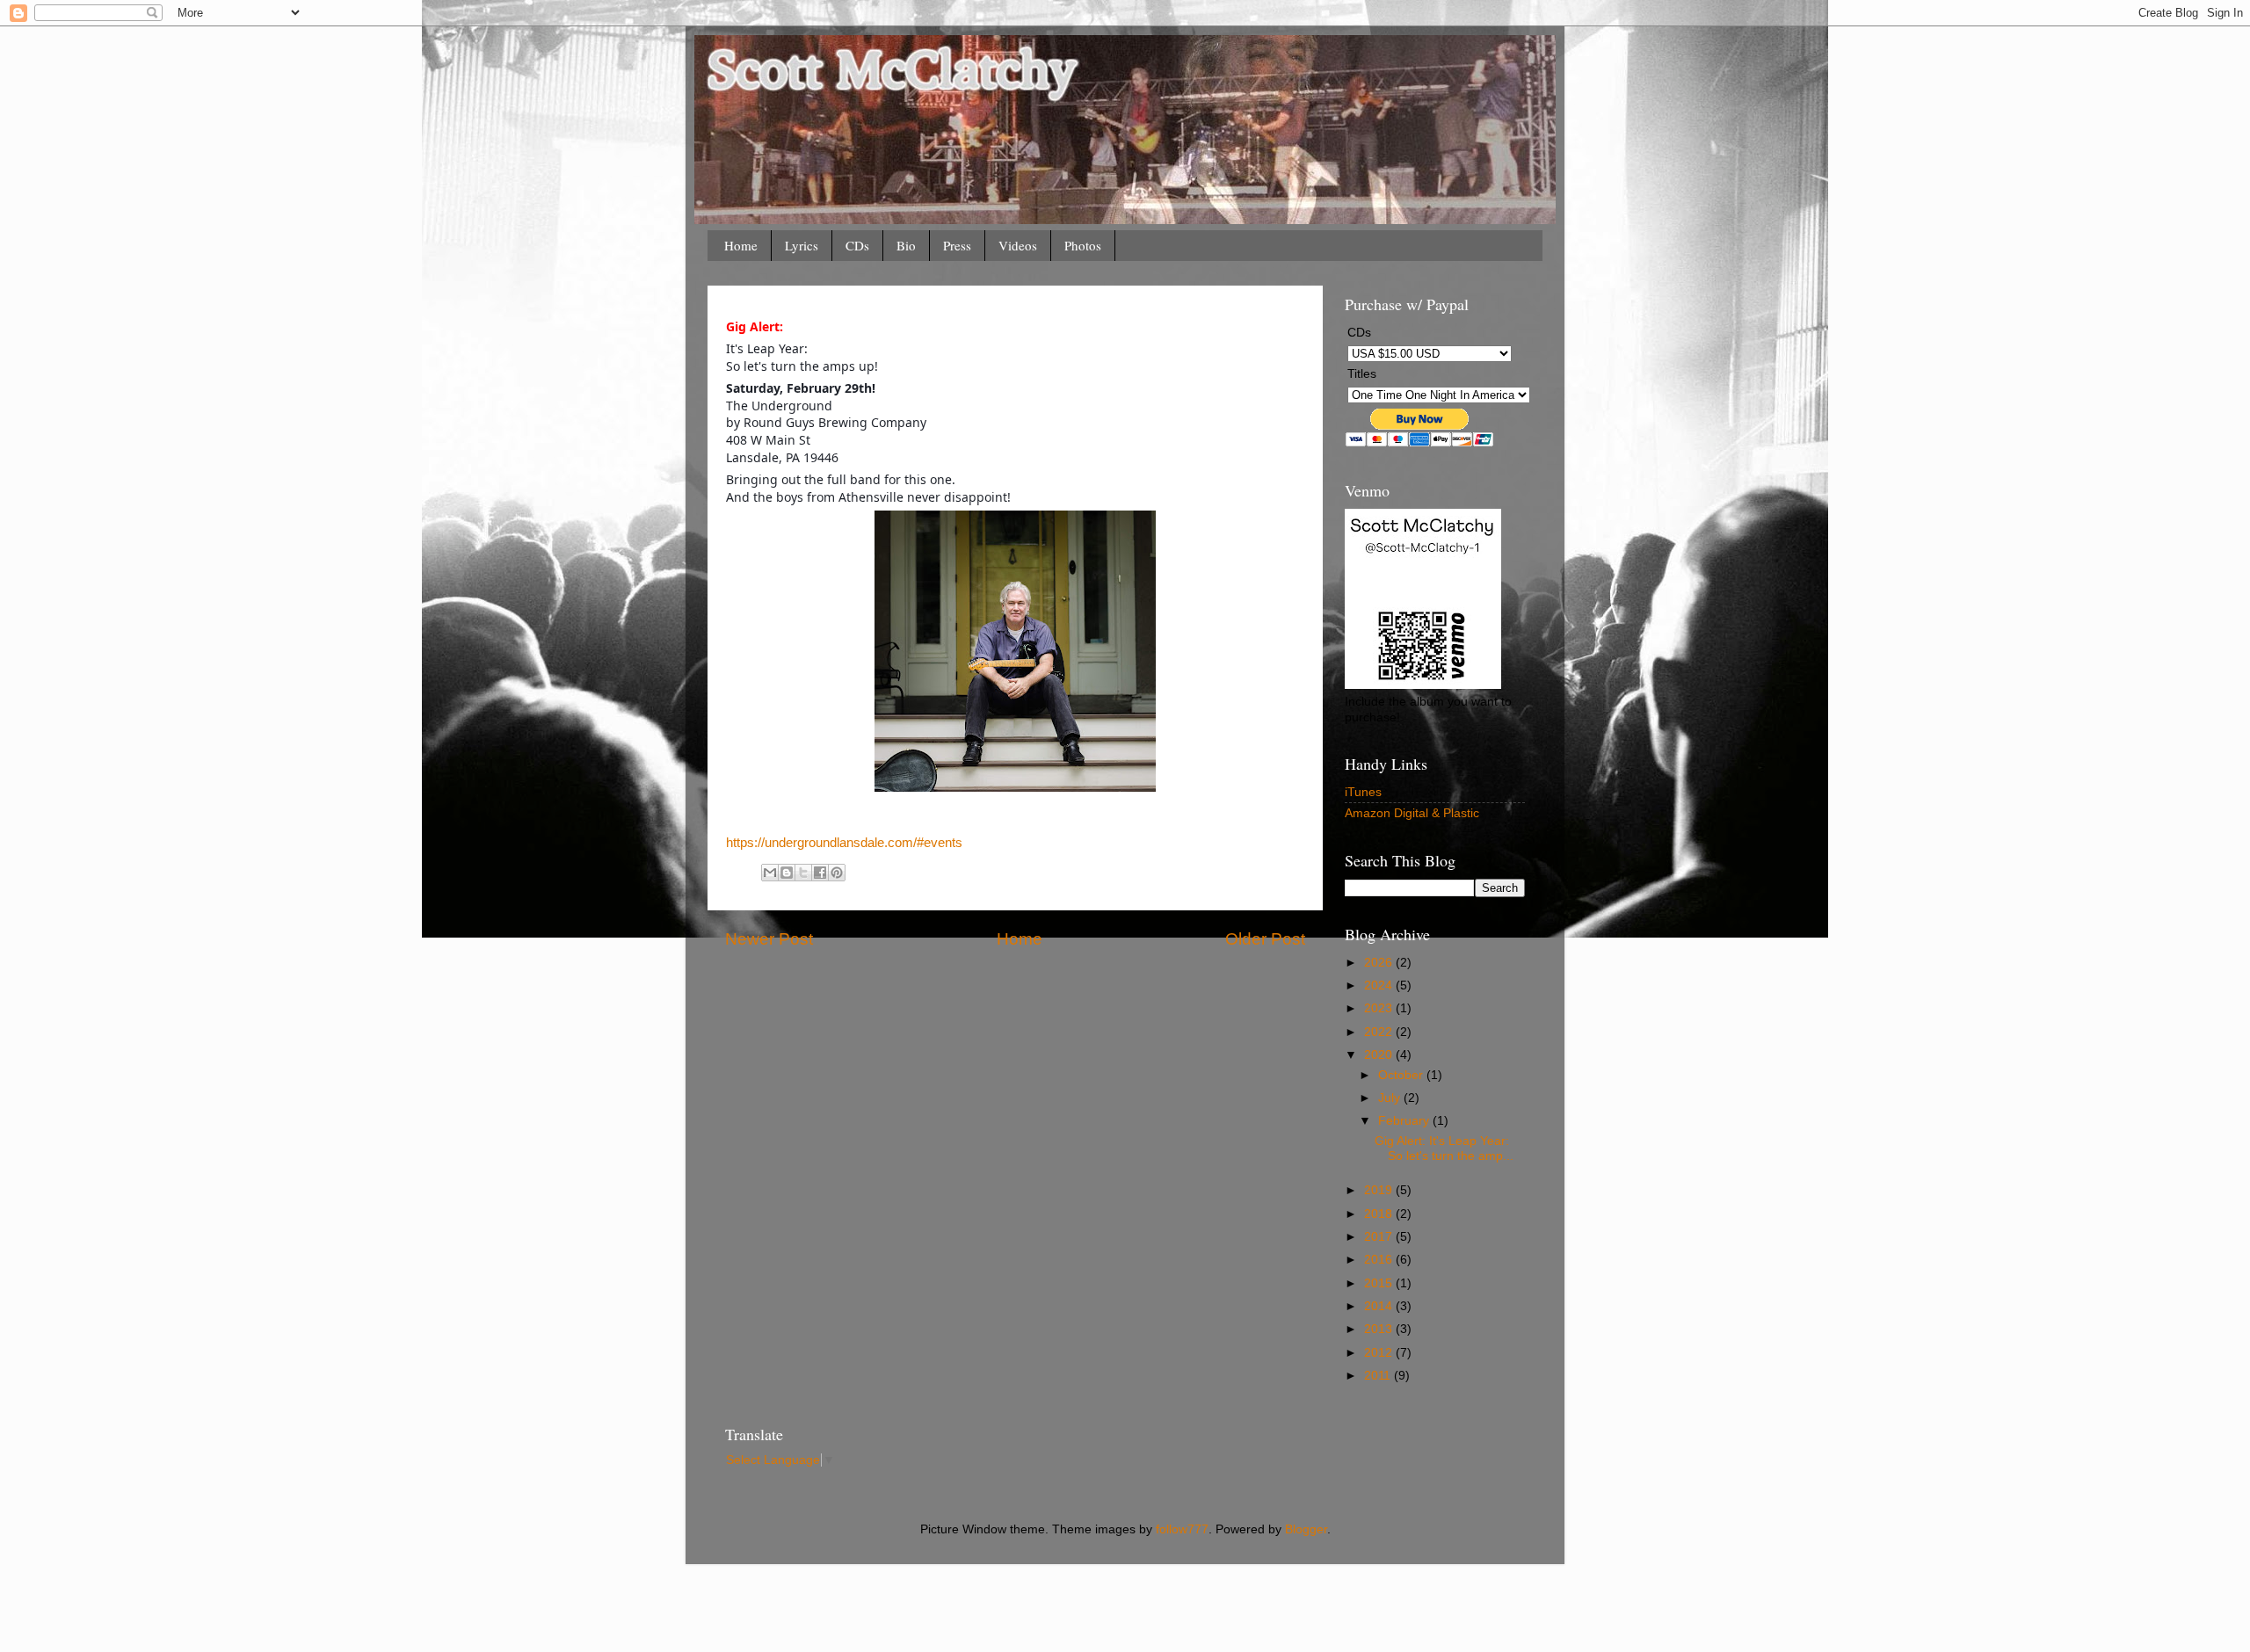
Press (957, 245)
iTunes (1363, 792)
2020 (1380, 1055)
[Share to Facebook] (820, 873)
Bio (906, 245)
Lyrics (802, 245)
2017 (1380, 1237)
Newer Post (769, 939)
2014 (1380, 1306)
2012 (1380, 1353)
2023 (1380, 1008)
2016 (1380, 1260)
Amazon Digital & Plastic (1412, 813)
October (1402, 1075)
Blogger (1306, 1529)
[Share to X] (803, 873)
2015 (1380, 1283)
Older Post (1265, 939)
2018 (1380, 1214)
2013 (1380, 1329)
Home (741, 245)
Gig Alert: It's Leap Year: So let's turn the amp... (1444, 1148)
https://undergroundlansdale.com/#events (844, 843)
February (1405, 1121)
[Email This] (770, 873)
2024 (1380, 985)
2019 (1380, 1190)
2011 (1379, 1376)
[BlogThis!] (787, 873)
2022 (1380, 1032)
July (1391, 1098)
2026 (1380, 963)
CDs (857, 245)
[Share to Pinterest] (837, 873)
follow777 (1182, 1529)
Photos (1083, 245)
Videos (1018, 245)
